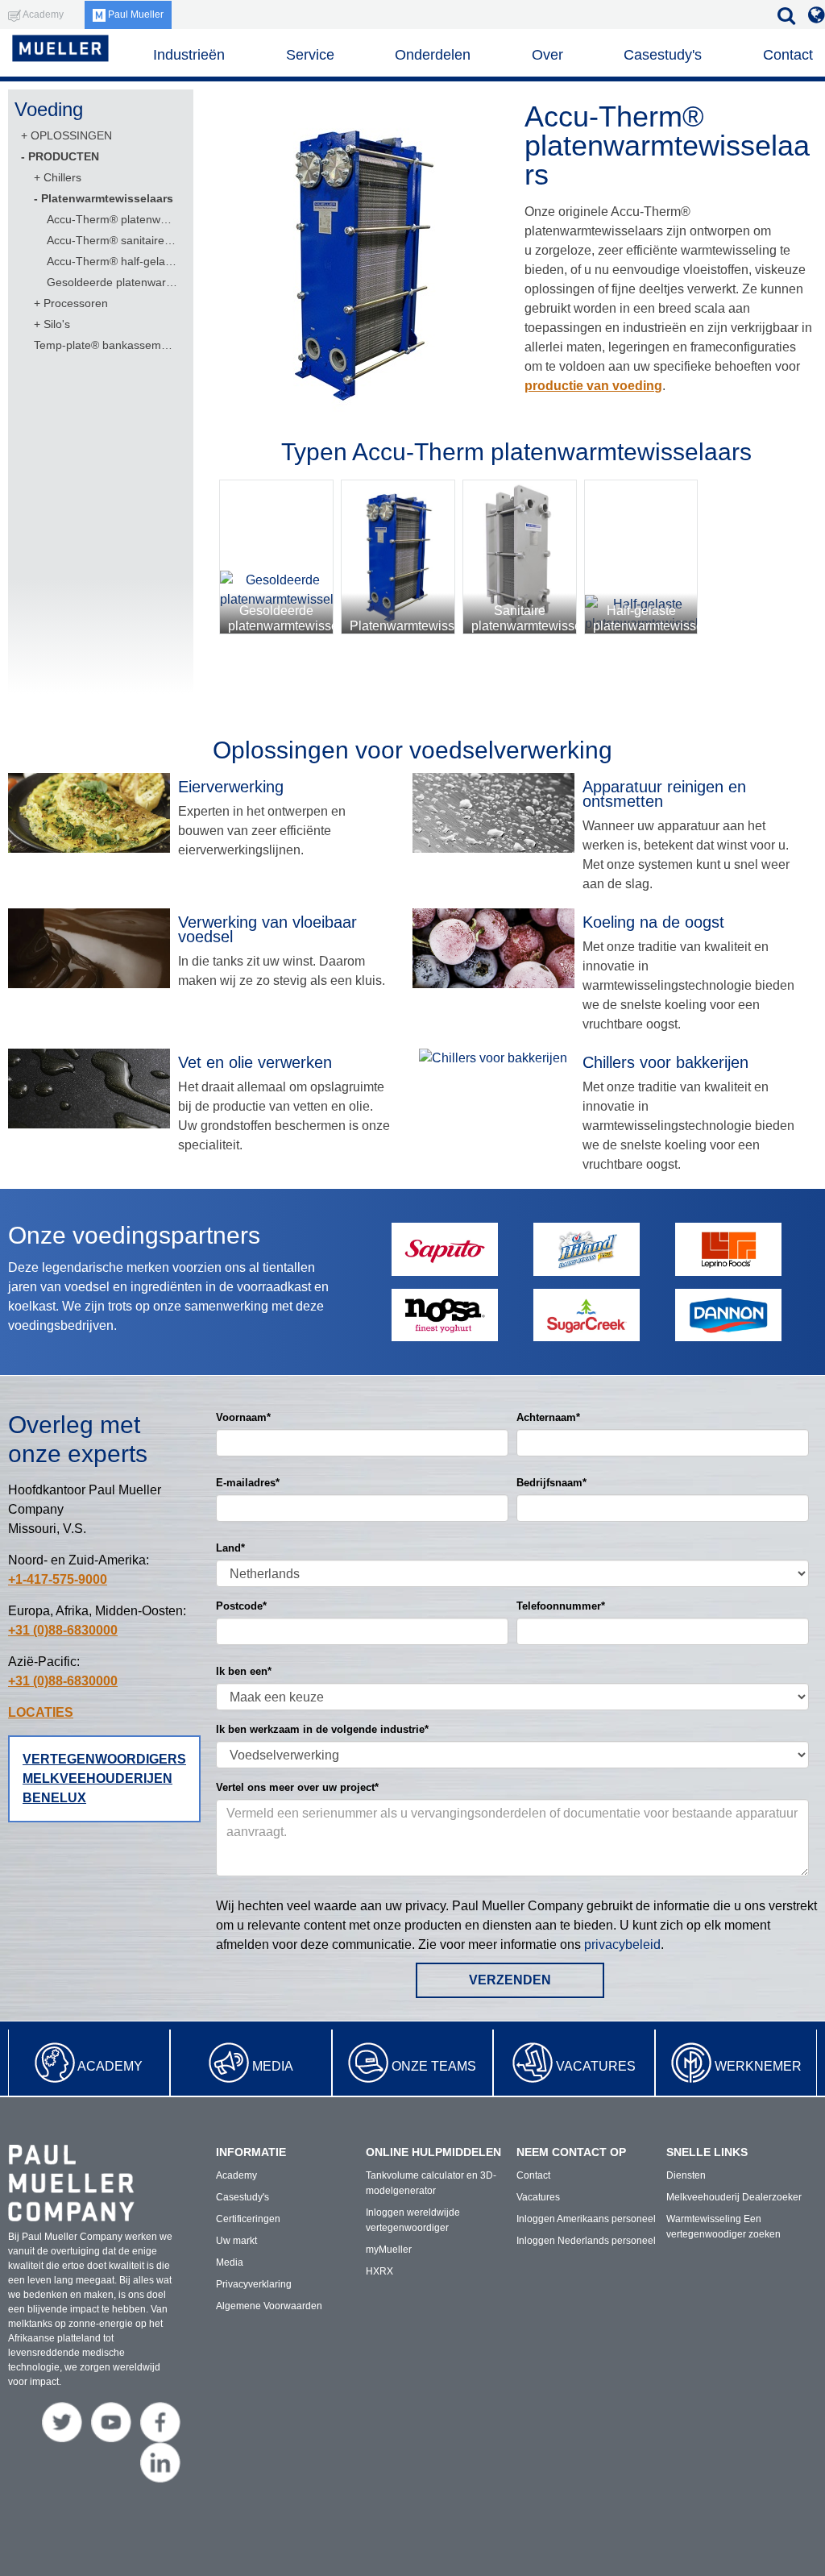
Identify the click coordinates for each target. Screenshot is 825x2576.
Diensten (686, 2175)
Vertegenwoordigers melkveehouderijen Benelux (104, 1778)
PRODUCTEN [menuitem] (64, 156)
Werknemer (758, 2066)
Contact (788, 55)
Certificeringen (248, 2219)
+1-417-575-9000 (58, 1579)
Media (273, 2066)
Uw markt (236, 2241)
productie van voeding (593, 386)
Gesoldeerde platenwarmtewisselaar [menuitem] (112, 282)
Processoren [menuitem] (76, 303)
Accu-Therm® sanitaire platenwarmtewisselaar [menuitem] (112, 240)
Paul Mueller (135, 15)
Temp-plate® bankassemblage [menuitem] (105, 345)
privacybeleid (622, 1944)
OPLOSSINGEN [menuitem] (71, 135)
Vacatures (596, 2066)
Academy (110, 2066)
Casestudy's (663, 55)
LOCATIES (41, 1712)
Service (310, 55)
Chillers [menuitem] (62, 177)
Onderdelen (433, 55)
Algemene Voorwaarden (269, 2306)
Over (547, 55)
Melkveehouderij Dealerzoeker (734, 2197)
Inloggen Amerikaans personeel (586, 2219)
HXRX (379, 2271)
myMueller (389, 2250)
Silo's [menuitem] (57, 324)
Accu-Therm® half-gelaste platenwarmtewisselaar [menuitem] (112, 261)
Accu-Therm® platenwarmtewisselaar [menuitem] (112, 219)
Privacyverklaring (254, 2284)
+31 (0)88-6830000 (63, 1630)
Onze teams (434, 2066)
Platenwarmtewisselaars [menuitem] (107, 198)
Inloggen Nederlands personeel (586, 2241)
